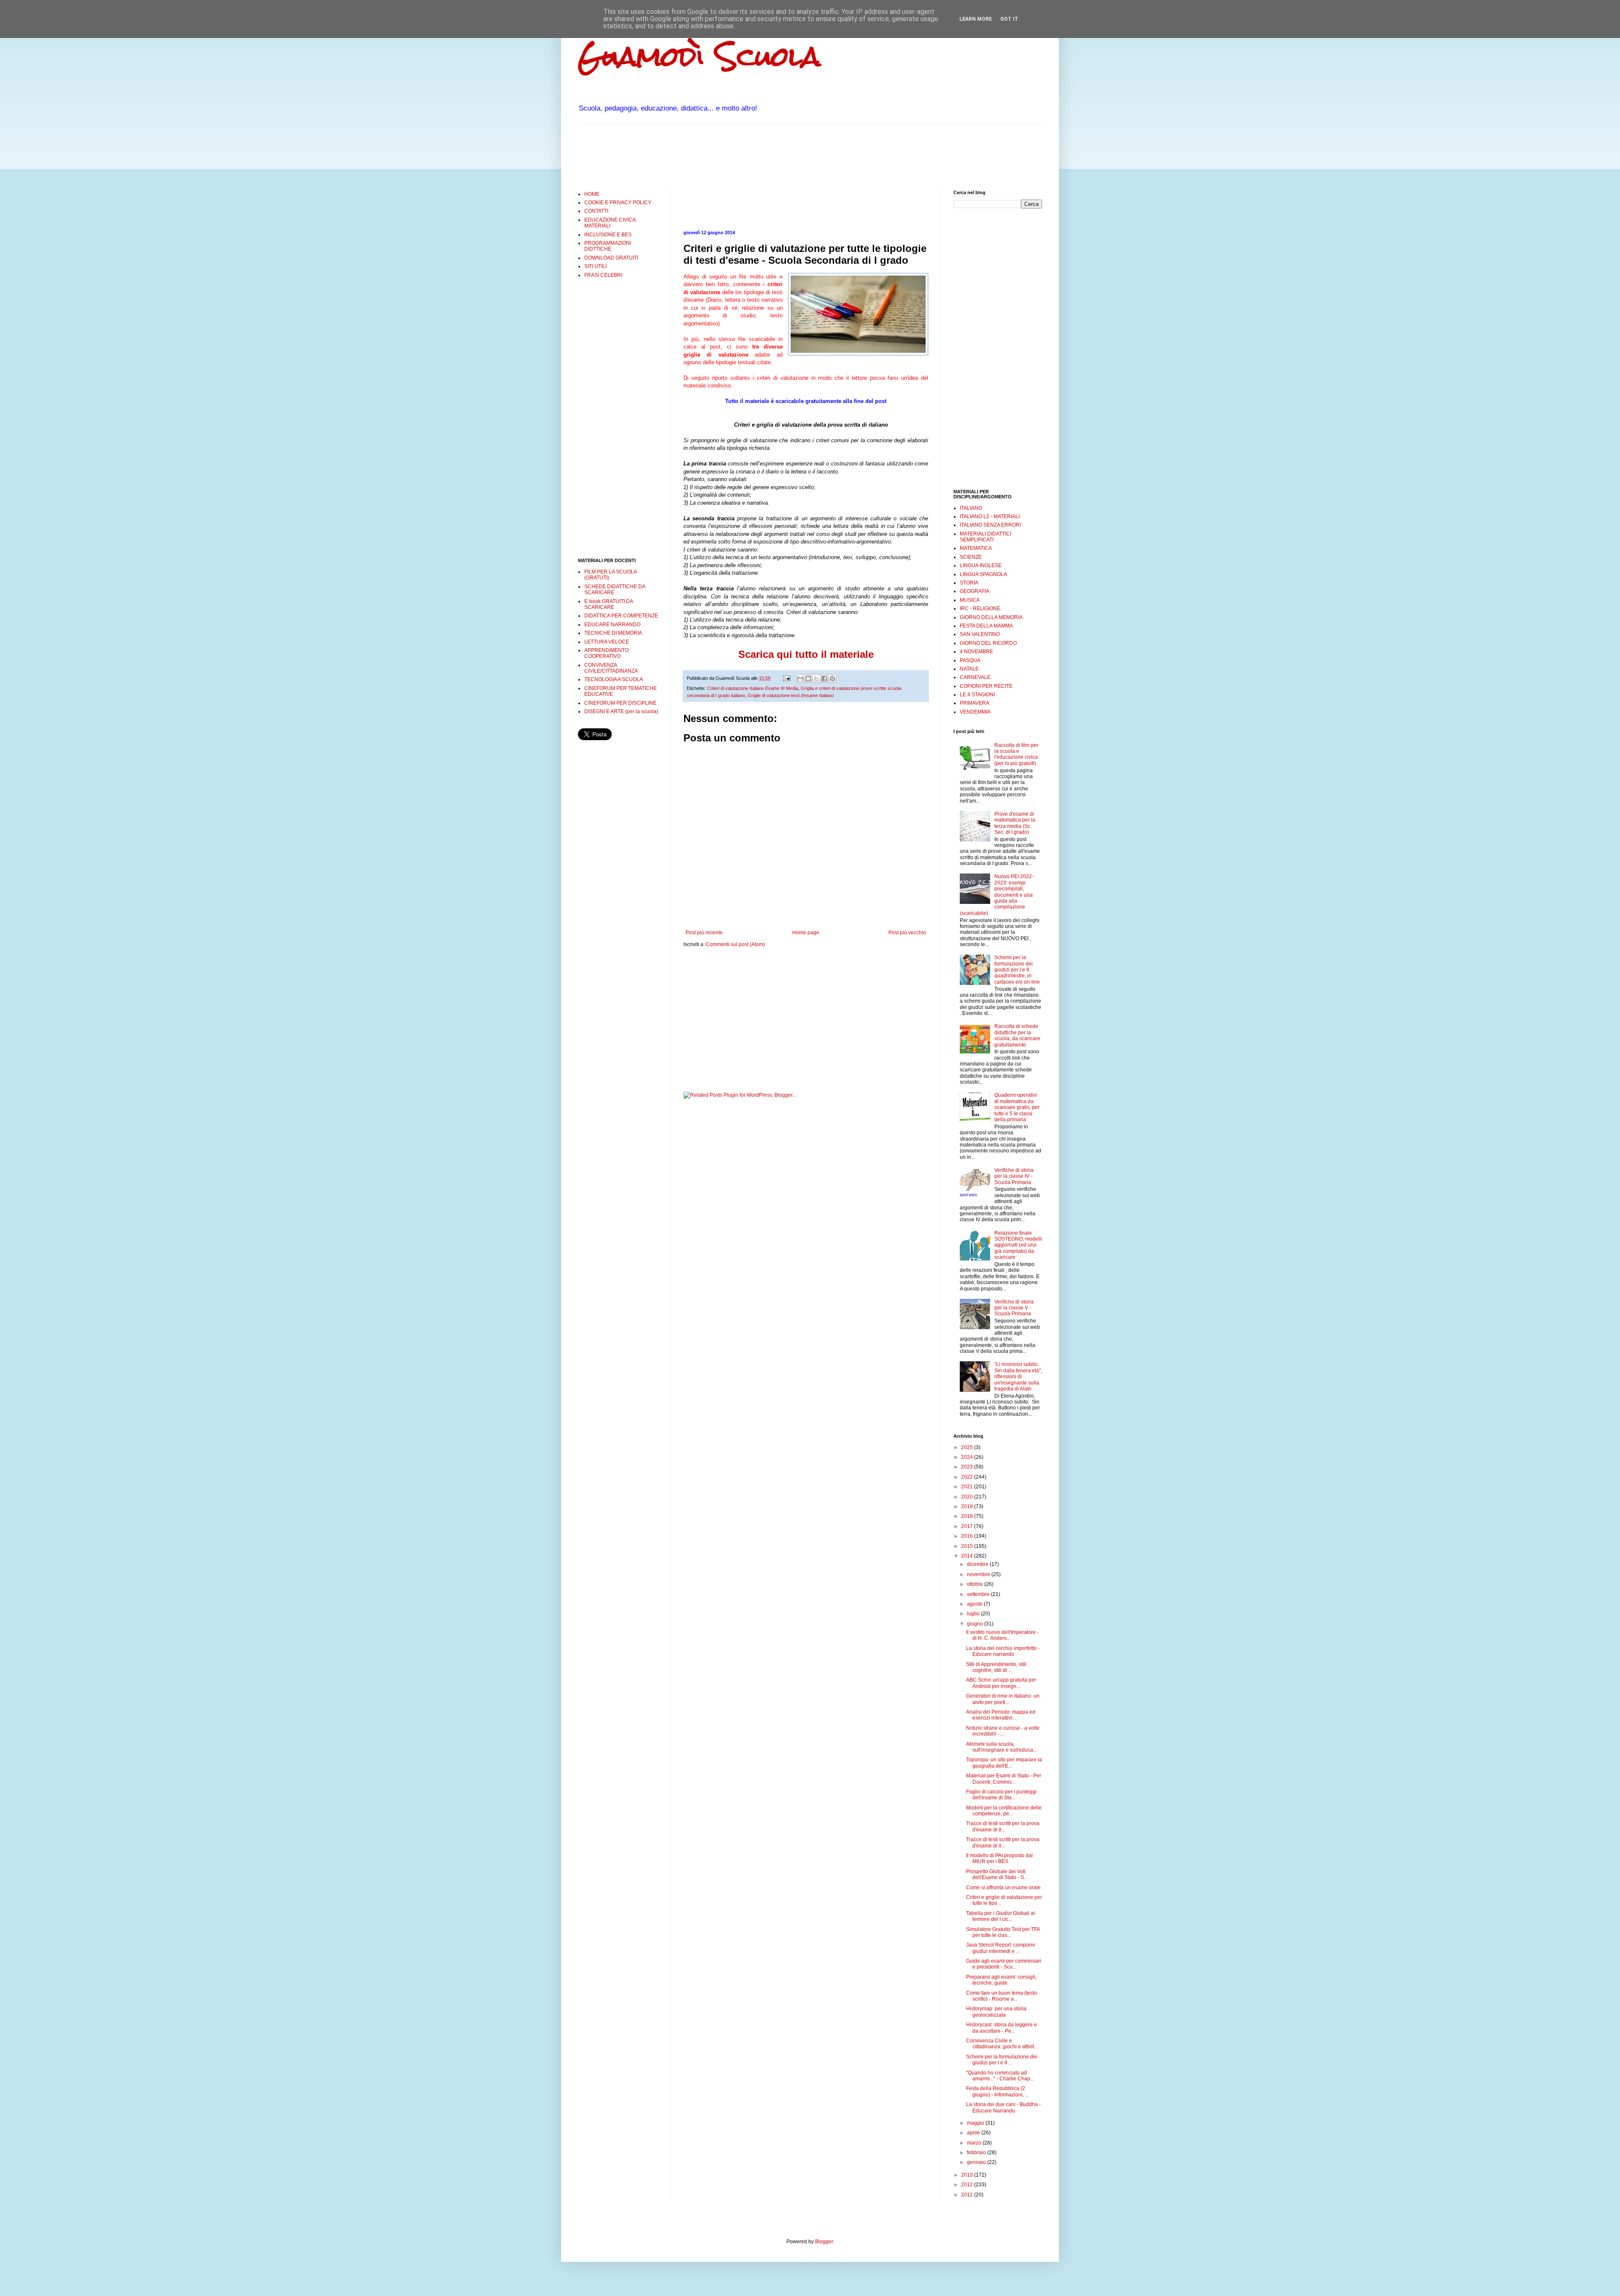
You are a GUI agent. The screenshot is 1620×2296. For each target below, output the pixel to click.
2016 (968, 1536)
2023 (968, 1467)
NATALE (969, 669)
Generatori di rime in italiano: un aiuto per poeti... (1003, 1699)
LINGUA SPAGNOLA (983, 574)
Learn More (976, 19)
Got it (1009, 19)
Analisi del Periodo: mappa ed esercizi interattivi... (1001, 1715)
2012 (968, 2185)
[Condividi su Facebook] (824, 679)
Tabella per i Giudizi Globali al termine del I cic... (1000, 1916)
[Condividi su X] (816, 679)
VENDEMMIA (975, 712)
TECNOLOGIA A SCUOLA (614, 679)
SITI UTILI (595, 266)
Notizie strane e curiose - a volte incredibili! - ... (1003, 1731)
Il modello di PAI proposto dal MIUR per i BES (999, 1858)
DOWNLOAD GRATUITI (611, 258)
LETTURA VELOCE (607, 642)
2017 (968, 1526)
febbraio (977, 2153)
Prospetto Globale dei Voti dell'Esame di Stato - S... (997, 1874)
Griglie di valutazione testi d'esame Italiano (791, 695)
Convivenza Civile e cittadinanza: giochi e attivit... (1002, 2044)
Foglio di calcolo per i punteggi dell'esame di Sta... (1001, 1795)
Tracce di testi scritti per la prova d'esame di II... (1003, 1826)
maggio (976, 2123)
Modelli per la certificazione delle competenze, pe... (1004, 1811)
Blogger (824, 2242)
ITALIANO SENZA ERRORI (990, 525)
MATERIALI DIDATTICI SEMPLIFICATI (985, 537)
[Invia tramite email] (800, 679)
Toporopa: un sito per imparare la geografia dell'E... (1004, 1763)
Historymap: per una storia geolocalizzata (996, 2012)
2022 (968, 1477)
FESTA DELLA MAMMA (986, 626)
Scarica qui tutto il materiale (806, 654)
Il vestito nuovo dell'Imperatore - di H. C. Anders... (1002, 1635)
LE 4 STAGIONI (977, 695)
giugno (976, 1624)
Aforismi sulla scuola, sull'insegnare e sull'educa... (1002, 1747)
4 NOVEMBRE (976, 652)
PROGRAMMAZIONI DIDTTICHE (608, 246)
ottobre (976, 1584)
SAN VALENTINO (980, 634)
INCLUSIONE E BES (608, 235)
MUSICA (970, 600)
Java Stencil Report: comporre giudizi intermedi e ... (1001, 1948)
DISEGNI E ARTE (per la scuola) (621, 711)
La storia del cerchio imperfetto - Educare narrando (1003, 1651)
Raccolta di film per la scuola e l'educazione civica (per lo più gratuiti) (1016, 754)
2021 (968, 1487)
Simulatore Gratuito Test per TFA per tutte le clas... (1003, 1932)
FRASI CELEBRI (603, 275)
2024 (968, 1457)
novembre (979, 1574)
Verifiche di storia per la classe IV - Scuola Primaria (1014, 1176)
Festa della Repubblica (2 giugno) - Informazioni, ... (998, 2091)
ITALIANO (971, 508)
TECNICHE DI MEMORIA (613, 633)
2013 (968, 2175)
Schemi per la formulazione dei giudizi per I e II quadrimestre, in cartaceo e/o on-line (1017, 970)
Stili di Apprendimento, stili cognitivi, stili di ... (996, 1667)
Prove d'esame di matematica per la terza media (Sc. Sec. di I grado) (1015, 823)
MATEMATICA (976, 548)
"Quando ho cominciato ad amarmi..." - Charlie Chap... (1000, 2076)
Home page (806, 933)
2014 (968, 1556)
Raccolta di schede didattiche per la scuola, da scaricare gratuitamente (1017, 1035)
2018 (968, 1516)
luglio (974, 1614)
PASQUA (970, 660)
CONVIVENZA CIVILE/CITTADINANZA (611, 668)
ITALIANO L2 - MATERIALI (990, 517)
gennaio (977, 2162)
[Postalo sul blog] (808, 679)
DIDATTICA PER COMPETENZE (621, 616)
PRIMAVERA (975, 703)
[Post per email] (786, 678)
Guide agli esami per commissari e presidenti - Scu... (1004, 1964)
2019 (968, 1506)
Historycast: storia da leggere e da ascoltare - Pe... (1002, 2028)
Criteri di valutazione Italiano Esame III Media (753, 688)
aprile (974, 2133)
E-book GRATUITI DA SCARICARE (609, 604)
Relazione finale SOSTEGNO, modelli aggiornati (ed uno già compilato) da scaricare (1018, 1245)
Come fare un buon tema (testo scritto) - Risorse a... (1002, 1996)
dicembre (978, 1564)
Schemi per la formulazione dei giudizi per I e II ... (1002, 2060)
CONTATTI (596, 211)
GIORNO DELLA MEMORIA (991, 617)
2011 (968, 2195)
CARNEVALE (975, 677)
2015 (968, 1546)
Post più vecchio (907, 933)
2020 (968, 1497)
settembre (979, 1594)
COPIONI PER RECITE (986, 686)
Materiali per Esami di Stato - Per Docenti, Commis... (1004, 1779)
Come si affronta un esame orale (1003, 1888)
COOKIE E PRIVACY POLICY (618, 203)
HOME (592, 194)
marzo (975, 2143)
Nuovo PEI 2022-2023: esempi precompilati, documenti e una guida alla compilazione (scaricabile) (997, 895)
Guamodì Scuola (699, 56)
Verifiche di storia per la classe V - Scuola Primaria (1014, 1308)
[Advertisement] (732, 156)
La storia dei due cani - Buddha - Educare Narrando (1003, 2107)
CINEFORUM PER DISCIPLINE (620, 703)
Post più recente (704, 933)
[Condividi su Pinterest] (832, 679)
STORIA (969, 583)
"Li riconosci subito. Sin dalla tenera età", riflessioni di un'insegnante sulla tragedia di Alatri (1018, 1377)
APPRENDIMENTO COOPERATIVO (606, 653)
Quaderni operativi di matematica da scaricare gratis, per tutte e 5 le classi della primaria (1017, 1107)
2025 (968, 1447)
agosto (975, 1604)
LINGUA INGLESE (981, 565)
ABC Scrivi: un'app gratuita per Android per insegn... (1001, 1683)
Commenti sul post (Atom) (735, 944)
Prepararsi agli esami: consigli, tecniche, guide (1001, 1980)
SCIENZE (971, 557)
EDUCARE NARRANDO (612, 625)
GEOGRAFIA (975, 591)
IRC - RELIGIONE (980, 608)
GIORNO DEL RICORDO (988, 643)
